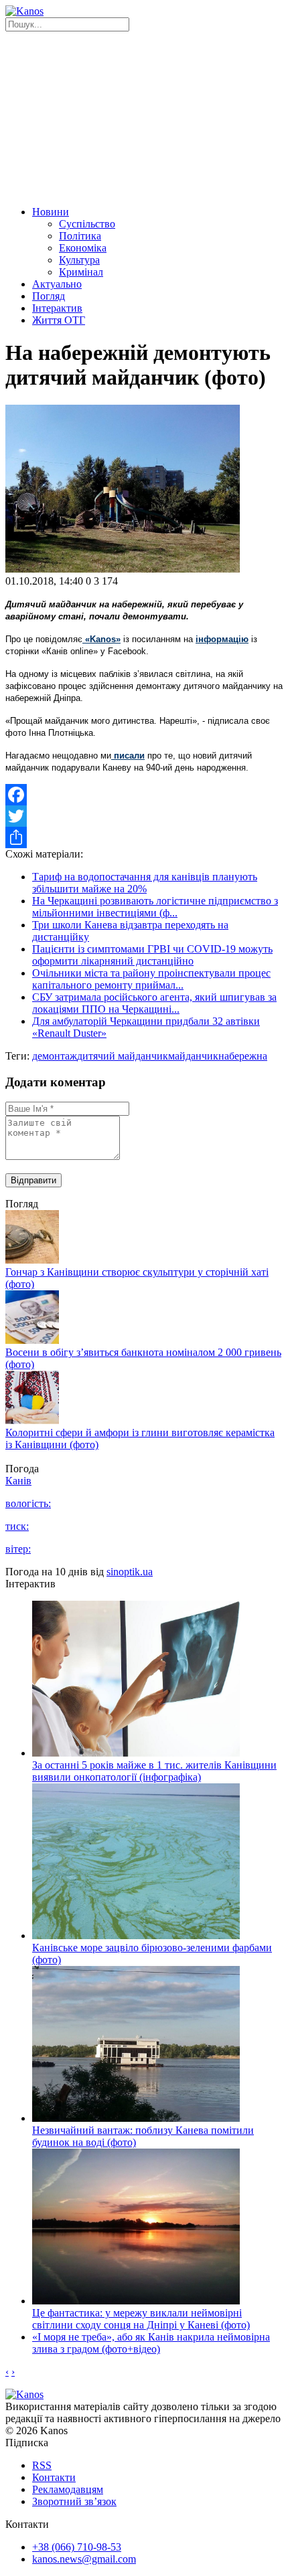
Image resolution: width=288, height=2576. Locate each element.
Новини (51, 212)
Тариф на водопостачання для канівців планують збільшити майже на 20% (145, 883)
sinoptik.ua (130, 1572)
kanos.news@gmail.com (84, 2559)
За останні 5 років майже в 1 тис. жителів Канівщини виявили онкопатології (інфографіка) (154, 1771)
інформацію (222, 639)
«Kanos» (101, 639)
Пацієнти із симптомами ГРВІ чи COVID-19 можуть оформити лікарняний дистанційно (152, 955)
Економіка (83, 248)
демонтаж (55, 1056)
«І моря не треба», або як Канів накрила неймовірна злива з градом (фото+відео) (151, 2343)
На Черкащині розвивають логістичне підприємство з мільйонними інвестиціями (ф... (155, 907)
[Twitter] (144, 816)
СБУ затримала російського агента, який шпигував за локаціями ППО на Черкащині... (154, 1003)
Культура (79, 260)
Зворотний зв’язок (74, 2501)
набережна (243, 1056)
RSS (42, 2465)
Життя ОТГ (59, 320)
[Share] (144, 837)
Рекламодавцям (68, 2489)
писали (128, 756)
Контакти (54, 2477)
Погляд (49, 296)
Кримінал (81, 272)
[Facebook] (144, 795)
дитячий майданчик (123, 1056)
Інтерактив (57, 308)
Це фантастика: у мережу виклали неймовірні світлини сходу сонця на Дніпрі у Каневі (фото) (141, 2319)
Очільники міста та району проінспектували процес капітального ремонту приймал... (151, 979)
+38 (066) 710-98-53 (77, 2547)
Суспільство (87, 224)
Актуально (57, 284)
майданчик (193, 1056)
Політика (80, 236)
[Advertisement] (144, 117)
